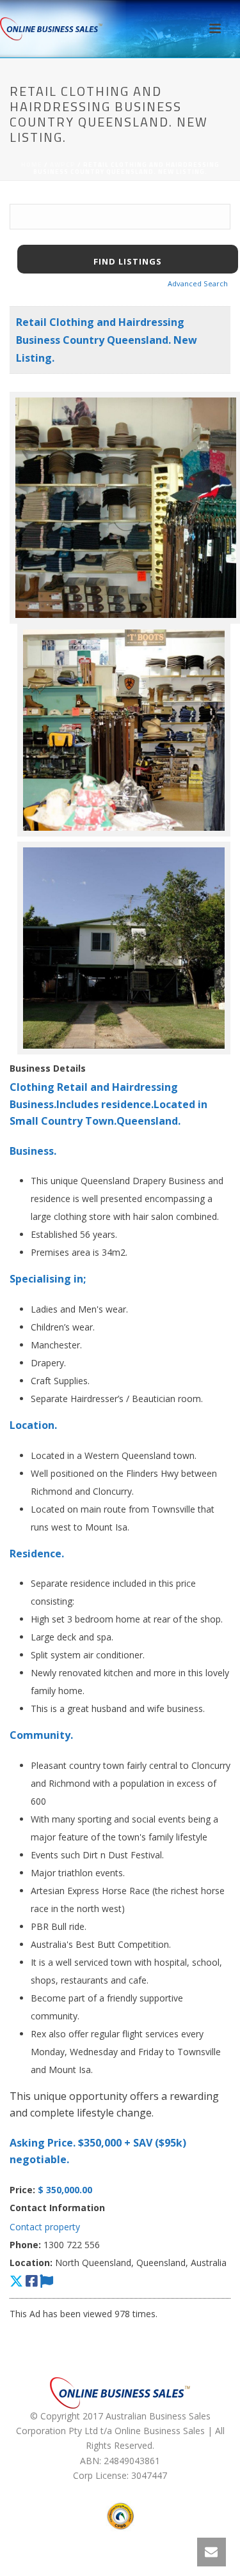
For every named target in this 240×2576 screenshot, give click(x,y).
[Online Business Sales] (51, 29)
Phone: (25, 2245)
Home (32, 165)
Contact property (45, 2227)
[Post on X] (16, 2281)
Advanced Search (198, 283)
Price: (22, 2190)
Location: (31, 2263)
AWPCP (63, 165)
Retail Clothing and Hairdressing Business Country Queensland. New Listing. (107, 340)
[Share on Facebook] (31, 2281)
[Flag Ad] (46, 2281)
